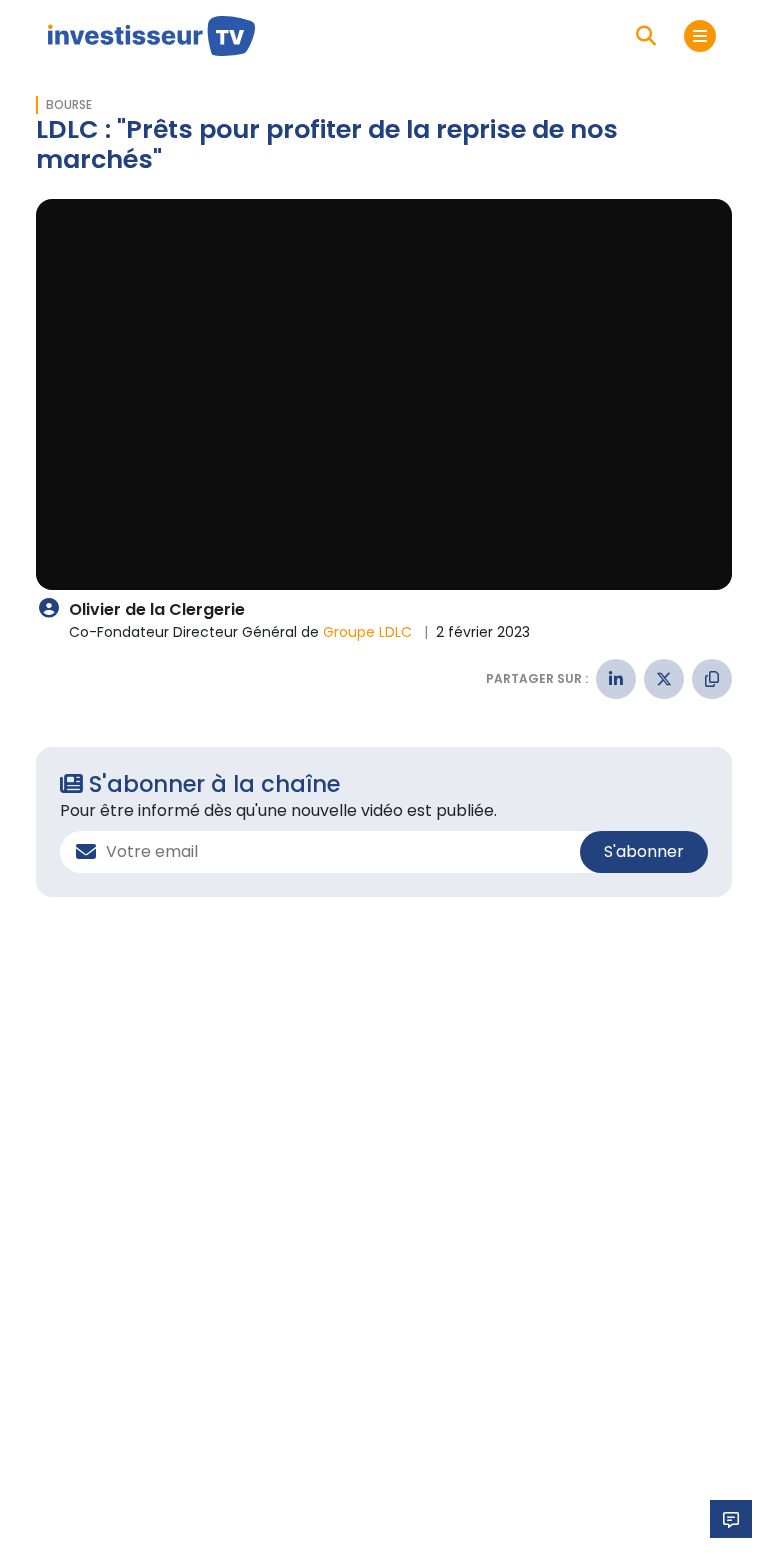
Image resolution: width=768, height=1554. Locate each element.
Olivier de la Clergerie (157, 609)
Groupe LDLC (369, 632)
